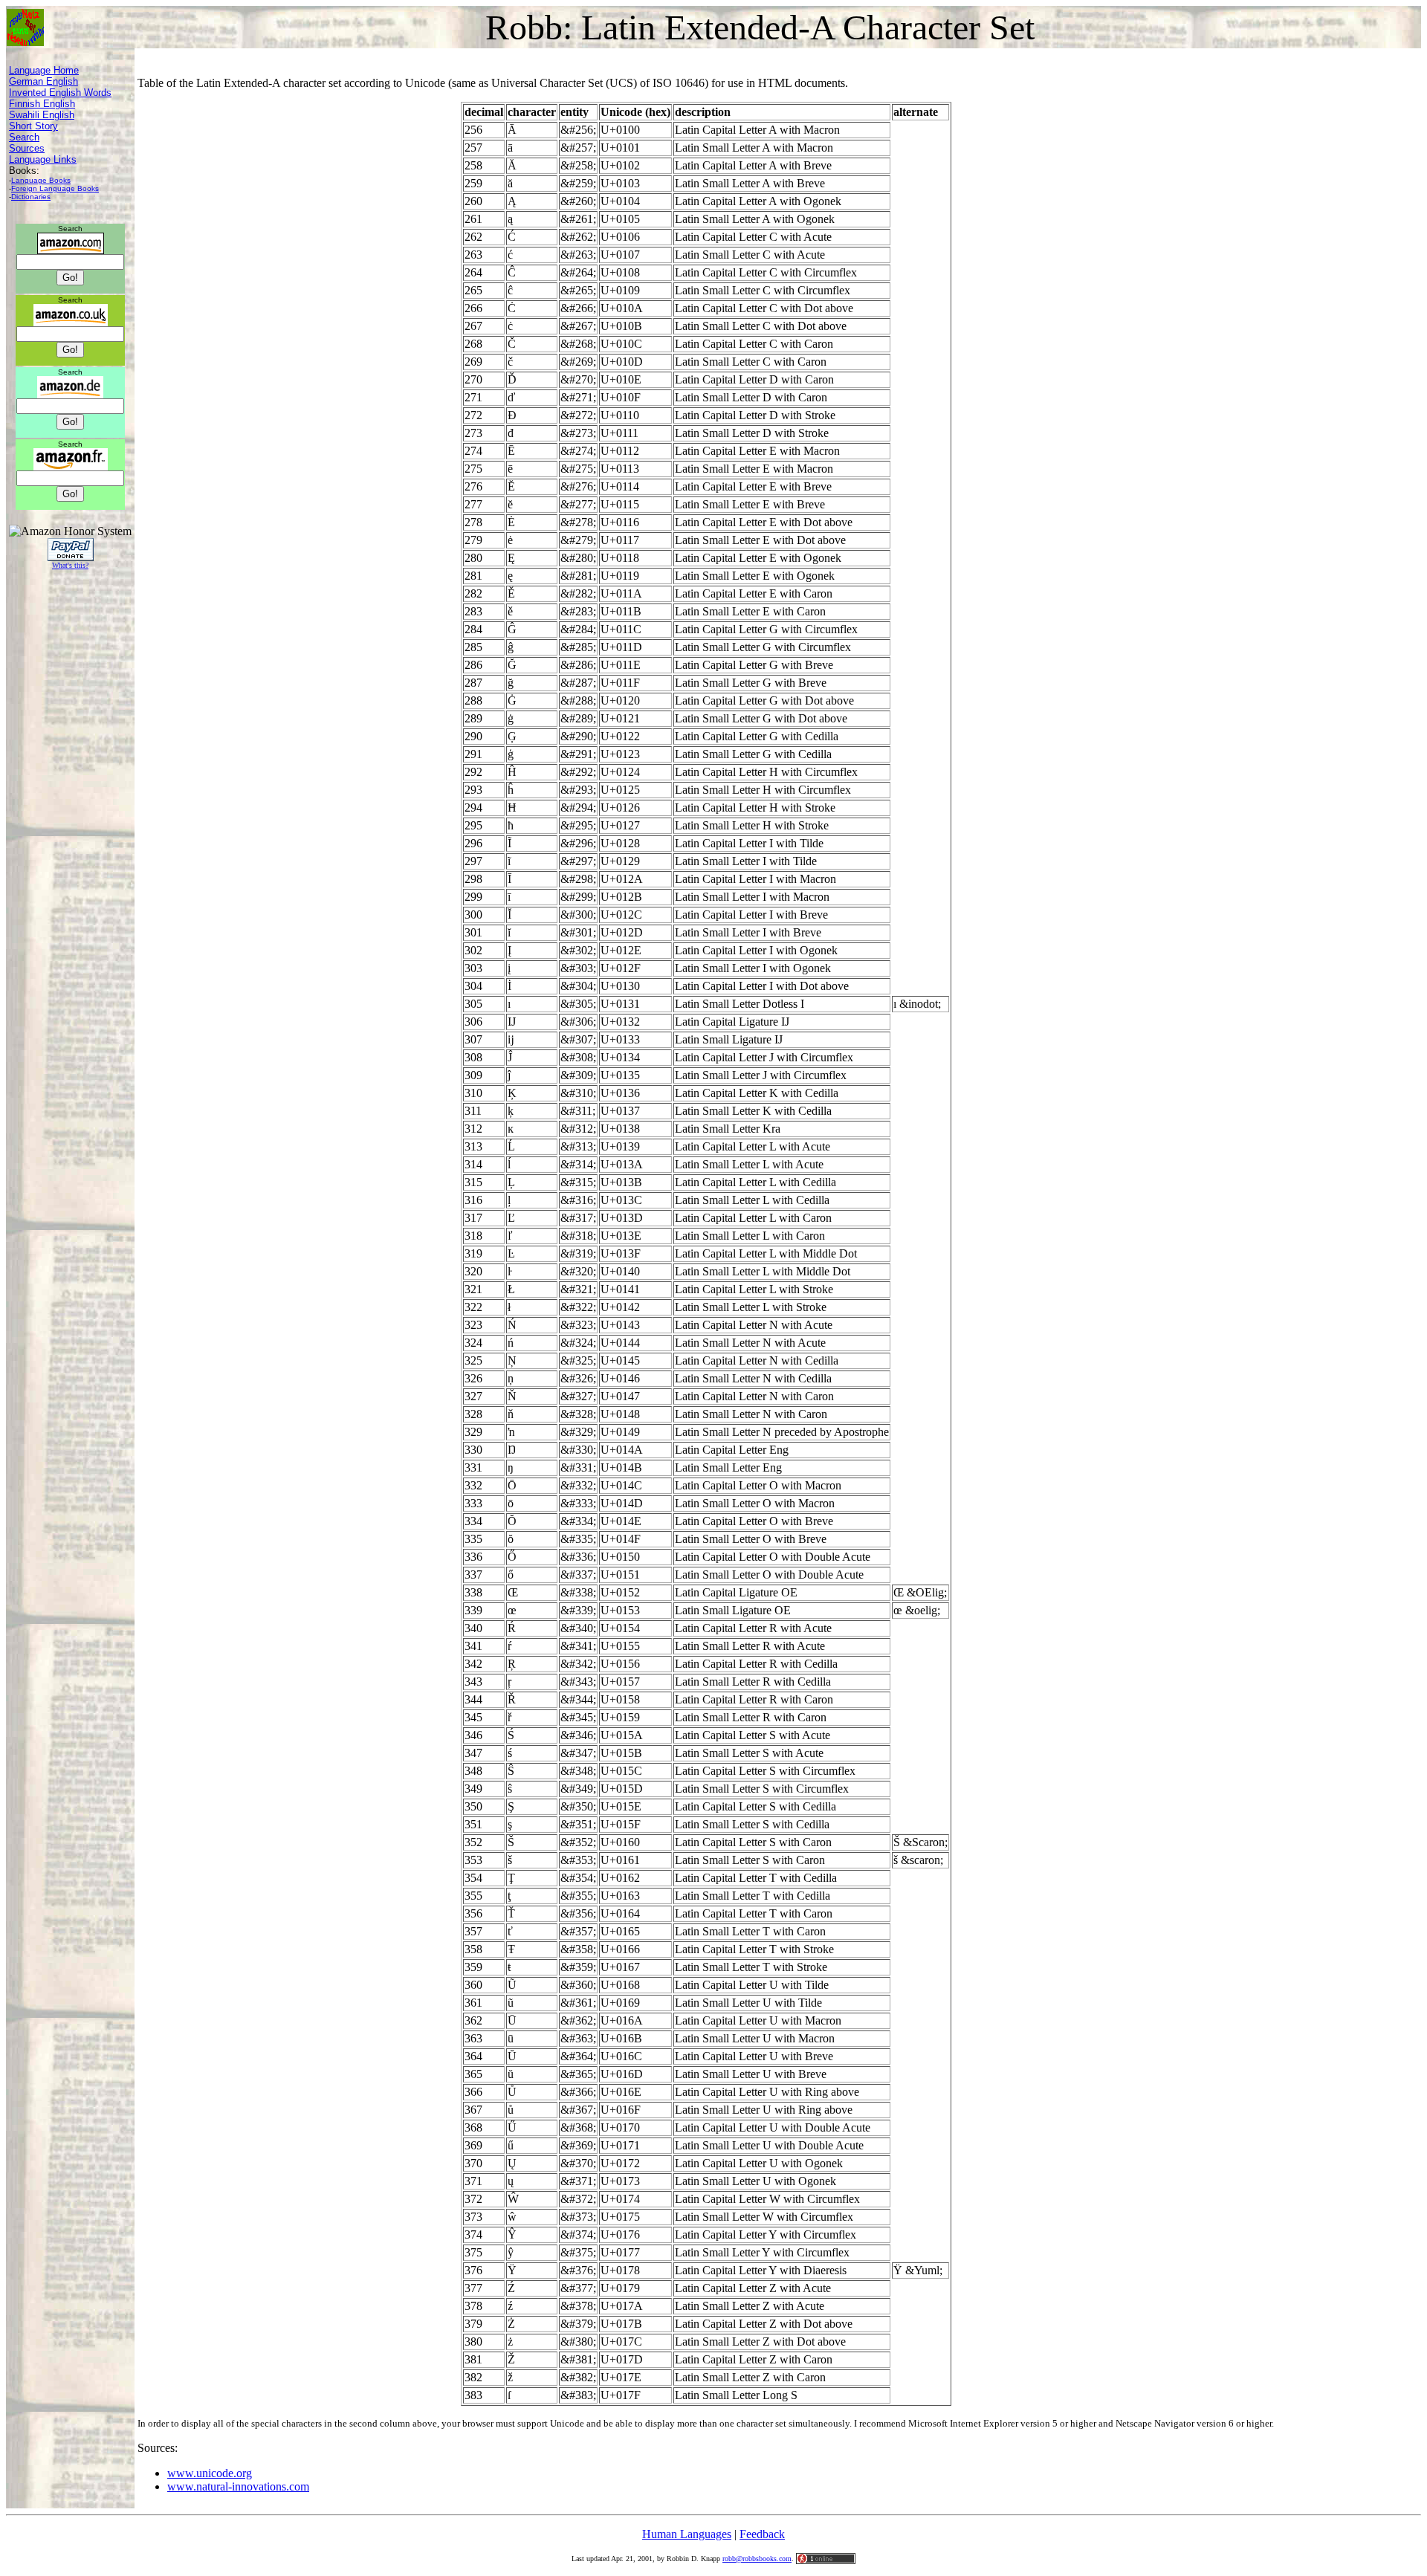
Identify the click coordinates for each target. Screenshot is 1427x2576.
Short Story (33, 126)
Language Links (43, 159)
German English (43, 81)
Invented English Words (60, 93)
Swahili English (42, 115)
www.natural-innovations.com (238, 2486)
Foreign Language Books (55, 188)
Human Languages (687, 2534)
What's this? (70, 565)
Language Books (41, 180)
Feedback (762, 2534)
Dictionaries (31, 197)
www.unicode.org (210, 2473)
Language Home (44, 70)
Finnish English (42, 104)
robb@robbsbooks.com (757, 2559)
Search (24, 137)
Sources (27, 148)
